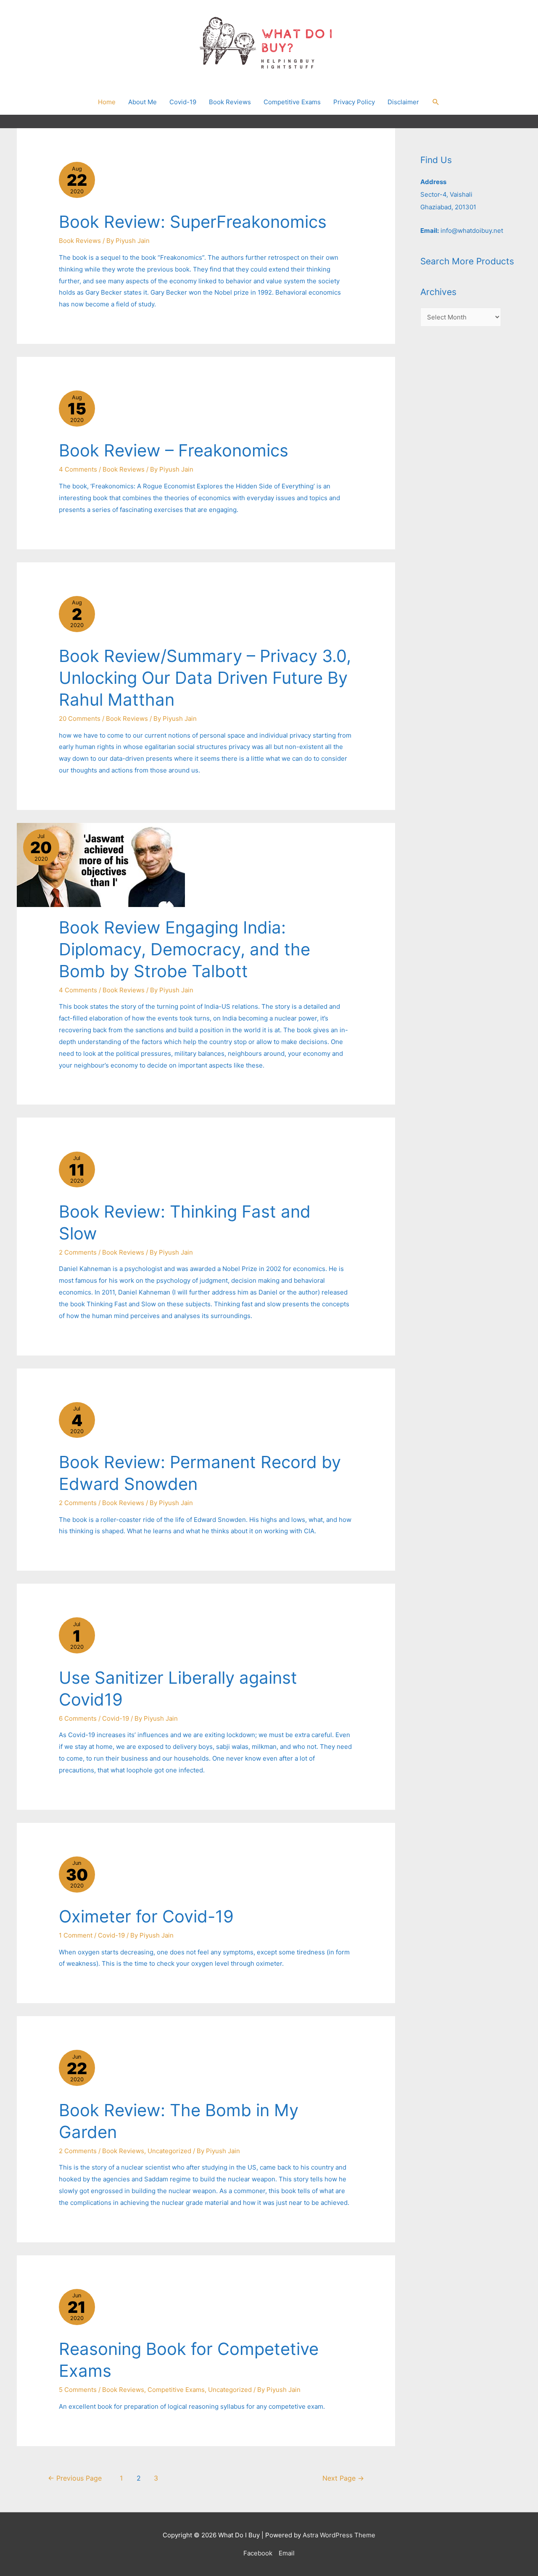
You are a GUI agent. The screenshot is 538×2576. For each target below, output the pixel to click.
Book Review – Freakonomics (174, 450)
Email (287, 2553)
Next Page (343, 2478)
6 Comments (78, 1718)
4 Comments (78, 469)
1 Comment (76, 1935)
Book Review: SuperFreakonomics (193, 222)
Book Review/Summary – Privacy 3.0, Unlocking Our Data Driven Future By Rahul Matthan (205, 678)
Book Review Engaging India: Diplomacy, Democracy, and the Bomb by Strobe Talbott (185, 949)
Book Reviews (80, 241)
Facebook (258, 2553)
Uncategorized (169, 2151)
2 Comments (78, 1252)
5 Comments (78, 2390)
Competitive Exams (176, 2390)
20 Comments (80, 718)
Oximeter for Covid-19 (146, 1916)
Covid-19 (116, 1718)
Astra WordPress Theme (339, 2535)
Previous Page (75, 2478)
